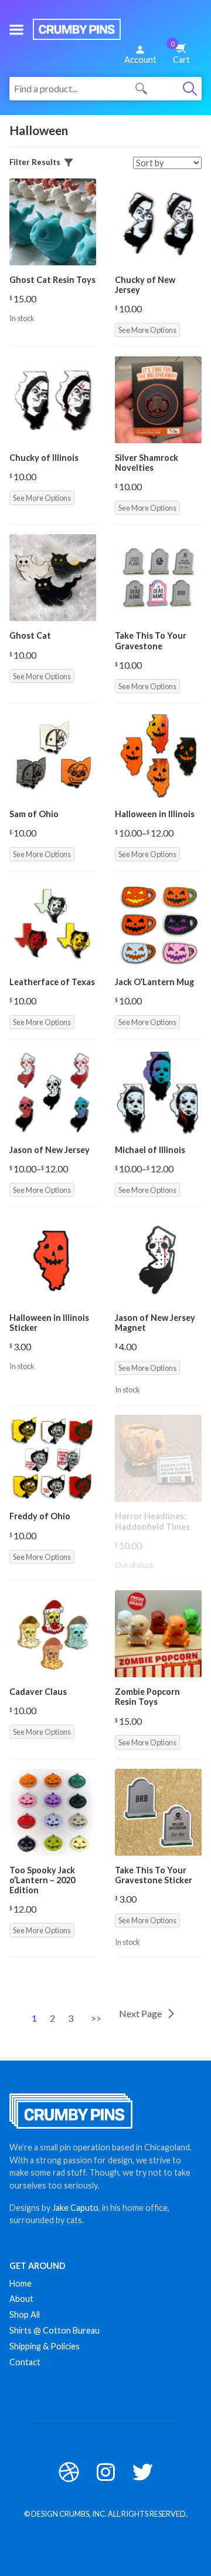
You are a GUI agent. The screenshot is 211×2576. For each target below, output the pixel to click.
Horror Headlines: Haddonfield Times (152, 1521)
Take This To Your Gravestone (151, 640)
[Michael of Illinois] (158, 1092)
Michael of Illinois (150, 1150)
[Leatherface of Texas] (53, 924)
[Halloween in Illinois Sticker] (53, 1260)
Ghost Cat (30, 635)
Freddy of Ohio (40, 1516)
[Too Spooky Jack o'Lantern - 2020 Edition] (53, 1812)
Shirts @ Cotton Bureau (55, 2330)
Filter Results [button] (35, 162)
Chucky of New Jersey (145, 285)
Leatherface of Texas (52, 982)
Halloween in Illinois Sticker (49, 1323)
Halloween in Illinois (155, 814)
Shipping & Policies (45, 2346)
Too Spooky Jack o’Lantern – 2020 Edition (42, 1880)
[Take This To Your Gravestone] (158, 578)
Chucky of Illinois (44, 458)
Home (21, 2283)
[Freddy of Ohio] (53, 1458)
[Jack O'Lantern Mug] (158, 924)
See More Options (147, 330)
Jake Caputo (75, 2208)
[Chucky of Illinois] (53, 400)
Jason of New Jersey (50, 1150)
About (21, 2299)
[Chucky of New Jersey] (158, 222)
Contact (25, 2362)
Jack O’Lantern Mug (154, 982)
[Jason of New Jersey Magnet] (158, 1260)
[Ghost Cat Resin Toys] (53, 222)
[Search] (190, 89)
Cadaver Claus (38, 1692)
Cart (180, 52)
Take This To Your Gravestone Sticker (154, 1875)
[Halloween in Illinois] (158, 756)
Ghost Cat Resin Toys (52, 280)
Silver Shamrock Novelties (147, 463)
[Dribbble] (69, 2472)
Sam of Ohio (34, 814)
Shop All (25, 2314)
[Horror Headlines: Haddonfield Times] (158, 1458)
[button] (16, 29)
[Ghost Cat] (53, 578)
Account (140, 60)
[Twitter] (143, 2472)
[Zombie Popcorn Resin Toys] (158, 1634)
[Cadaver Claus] (53, 1634)
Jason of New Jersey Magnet (155, 1323)
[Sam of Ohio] (53, 756)
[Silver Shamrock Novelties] (158, 400)
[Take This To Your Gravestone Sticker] (158, 1812)
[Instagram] (106, 2472)
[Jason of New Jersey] (53, 1092)
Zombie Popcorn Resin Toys (147, 1697)
